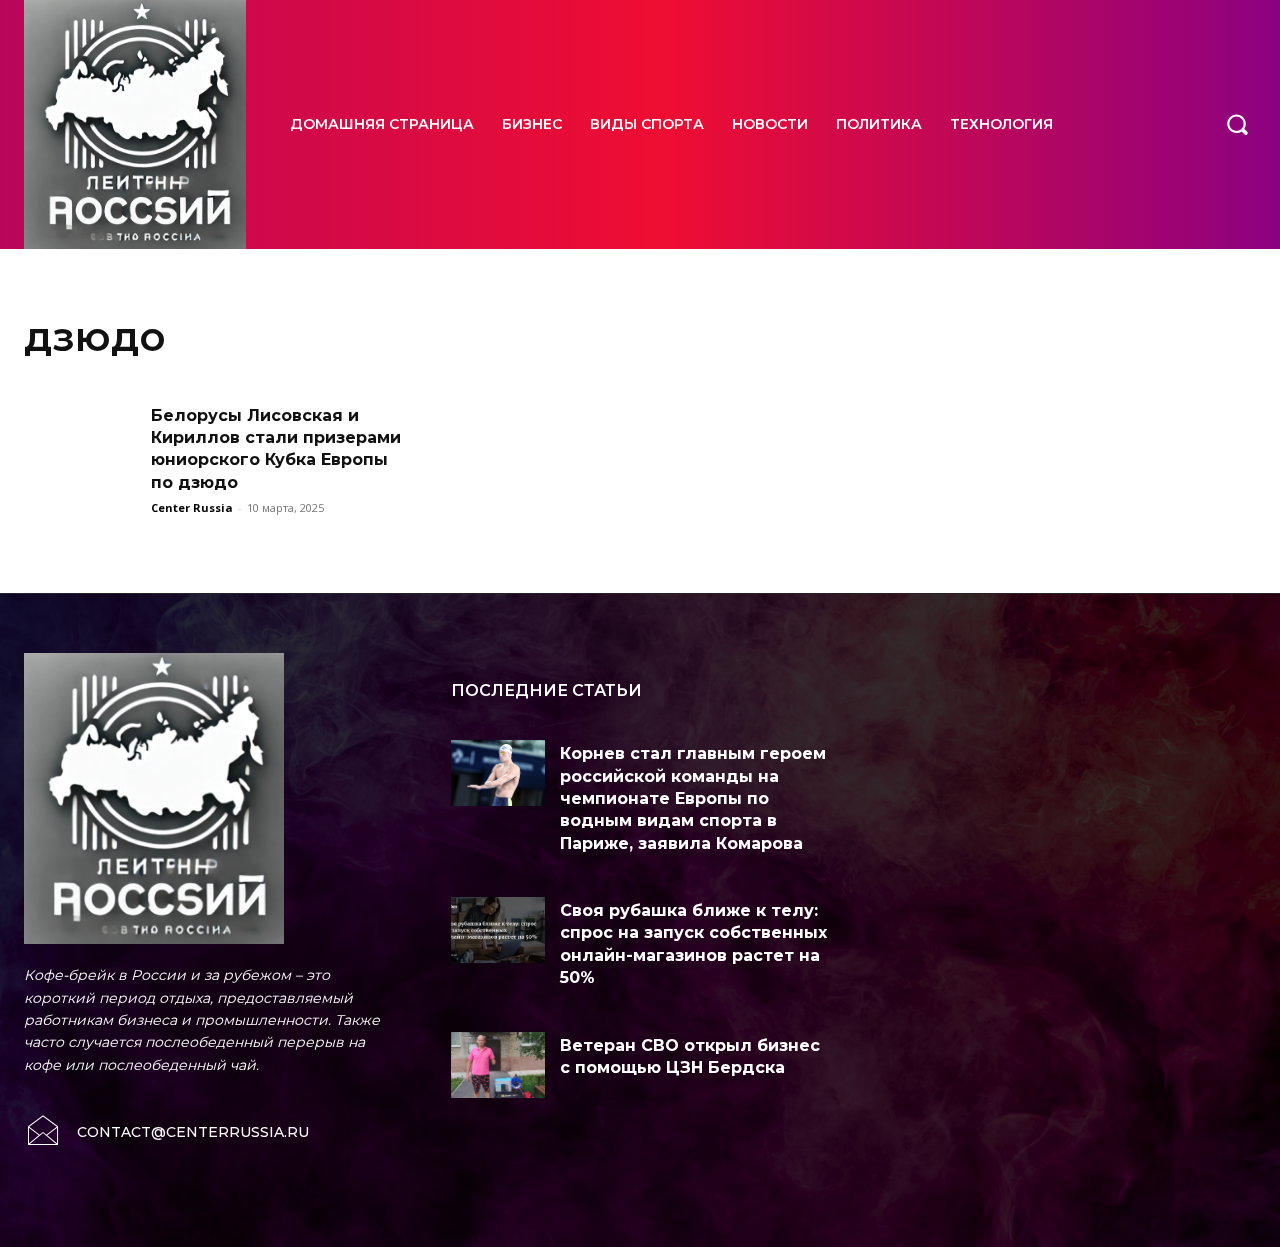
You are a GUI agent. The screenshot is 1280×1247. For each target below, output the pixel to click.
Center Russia (192, 507)
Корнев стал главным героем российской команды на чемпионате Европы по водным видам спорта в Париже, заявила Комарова (693, 798)
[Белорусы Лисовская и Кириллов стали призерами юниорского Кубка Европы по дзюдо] (81, 445)
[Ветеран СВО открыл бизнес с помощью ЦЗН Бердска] (498, 1065)
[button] (1237, 124)
